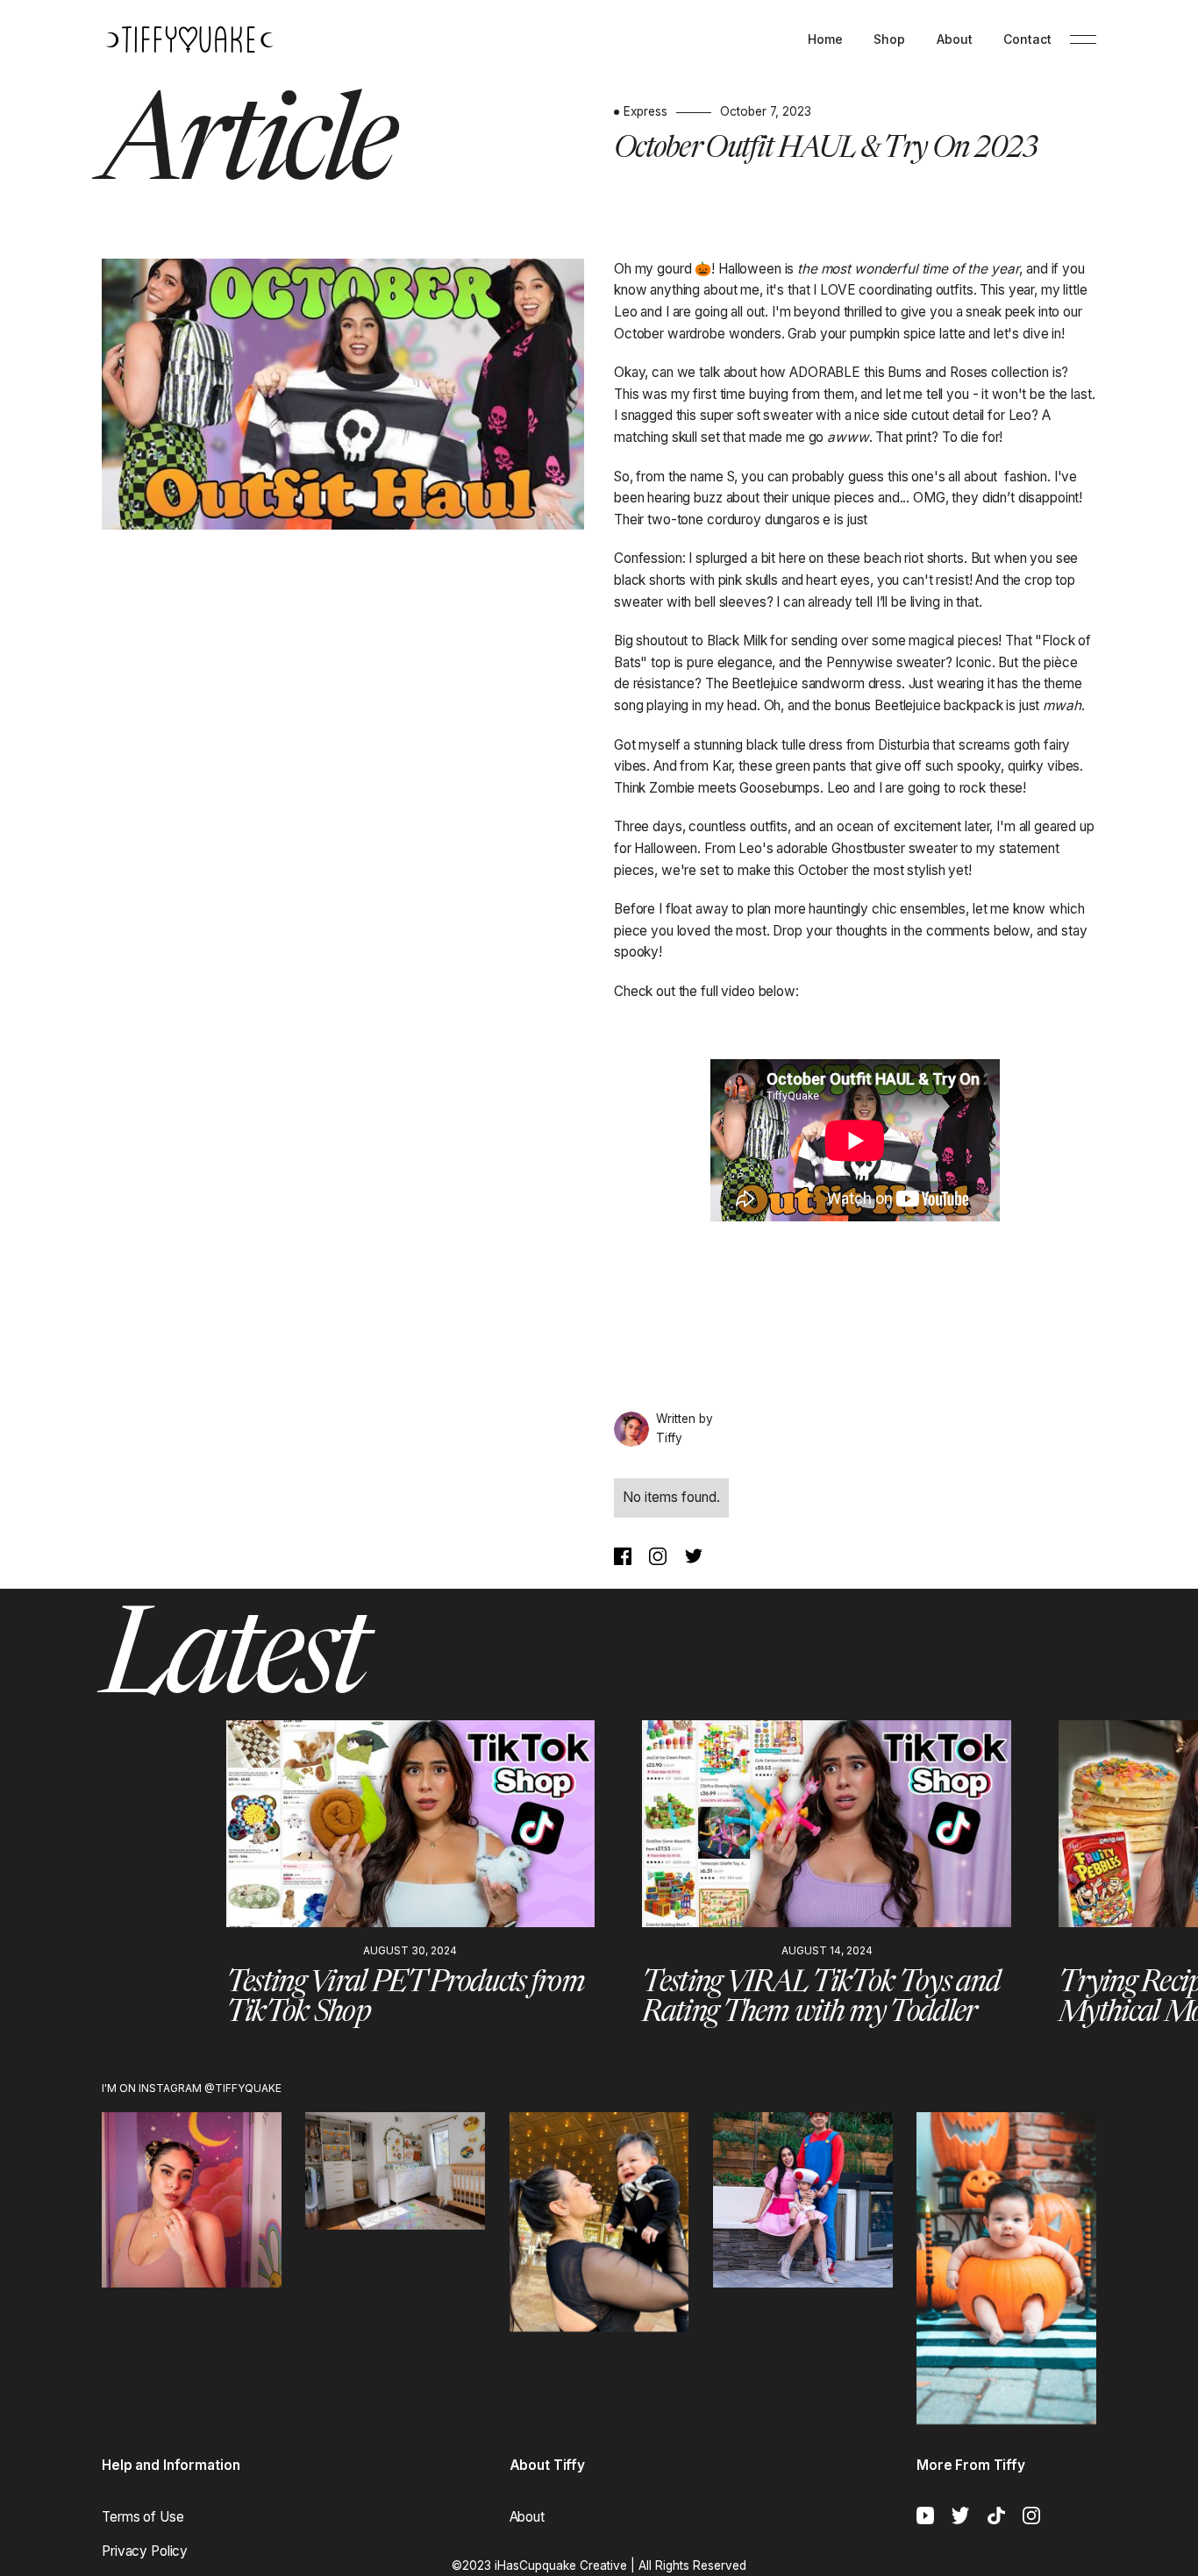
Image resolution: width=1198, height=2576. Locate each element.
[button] (113, 1889)
